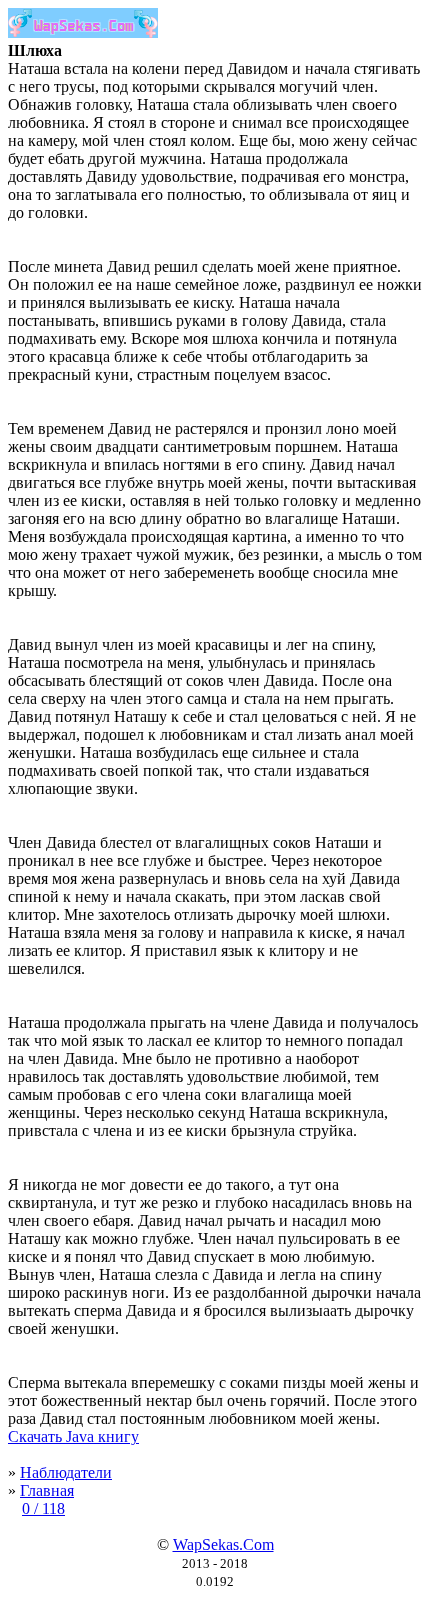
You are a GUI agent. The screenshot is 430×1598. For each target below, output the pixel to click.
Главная (47, 1490)
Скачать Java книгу (73, 1436)
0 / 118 (43, 1508)
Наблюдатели (66, 1472)
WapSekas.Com (223, 1544)
